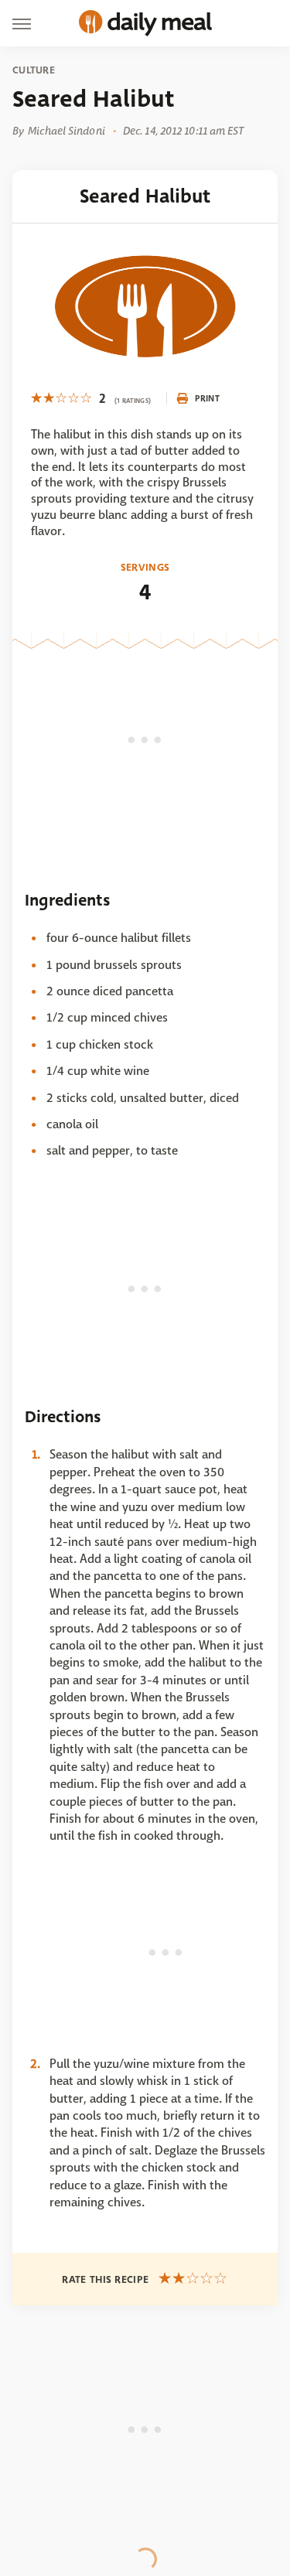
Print (207, 398)
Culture (34, 70)
